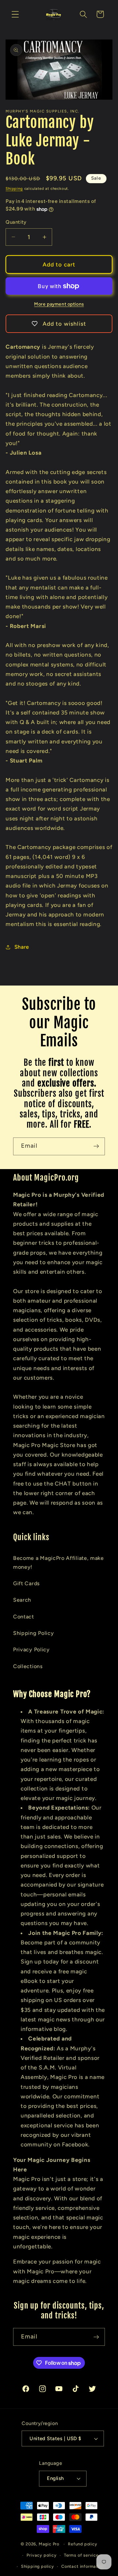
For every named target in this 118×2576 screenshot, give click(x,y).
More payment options (59, 304)
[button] (15, 14)
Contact (24, 1617)
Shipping (14, 188)
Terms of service (81, 2555)
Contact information (83, 2566)
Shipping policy (38, 2566)
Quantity (16, 222)
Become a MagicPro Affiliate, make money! (59, 1563)
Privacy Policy (31, 1650)
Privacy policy (41, 2555)
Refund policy (82, 2544)
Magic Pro (49, 2544)
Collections (28, 1666)
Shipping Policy (33, 1633)
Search (22, 1600)
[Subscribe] (96, 1146)
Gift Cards (27, 1583)
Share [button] (22, 947)
